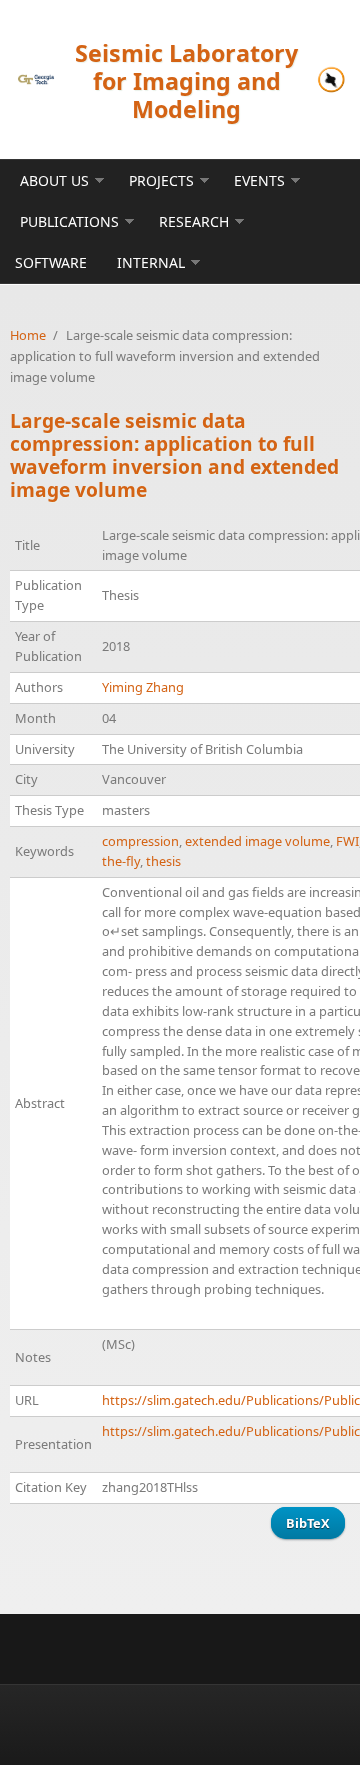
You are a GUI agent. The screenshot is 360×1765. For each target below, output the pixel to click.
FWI (347, 841)
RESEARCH (194, 221)
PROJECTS (161, 180)
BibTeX (308, 1523)
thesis (163, 861)
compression (140, 841)
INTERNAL (151, 262)
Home (28, 335)
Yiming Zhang (143, 687)
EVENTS (259, 180)
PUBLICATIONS (69, 221)
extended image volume (257, 841)
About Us (54, 180)
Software (51, 262)
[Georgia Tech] (36, 79)
